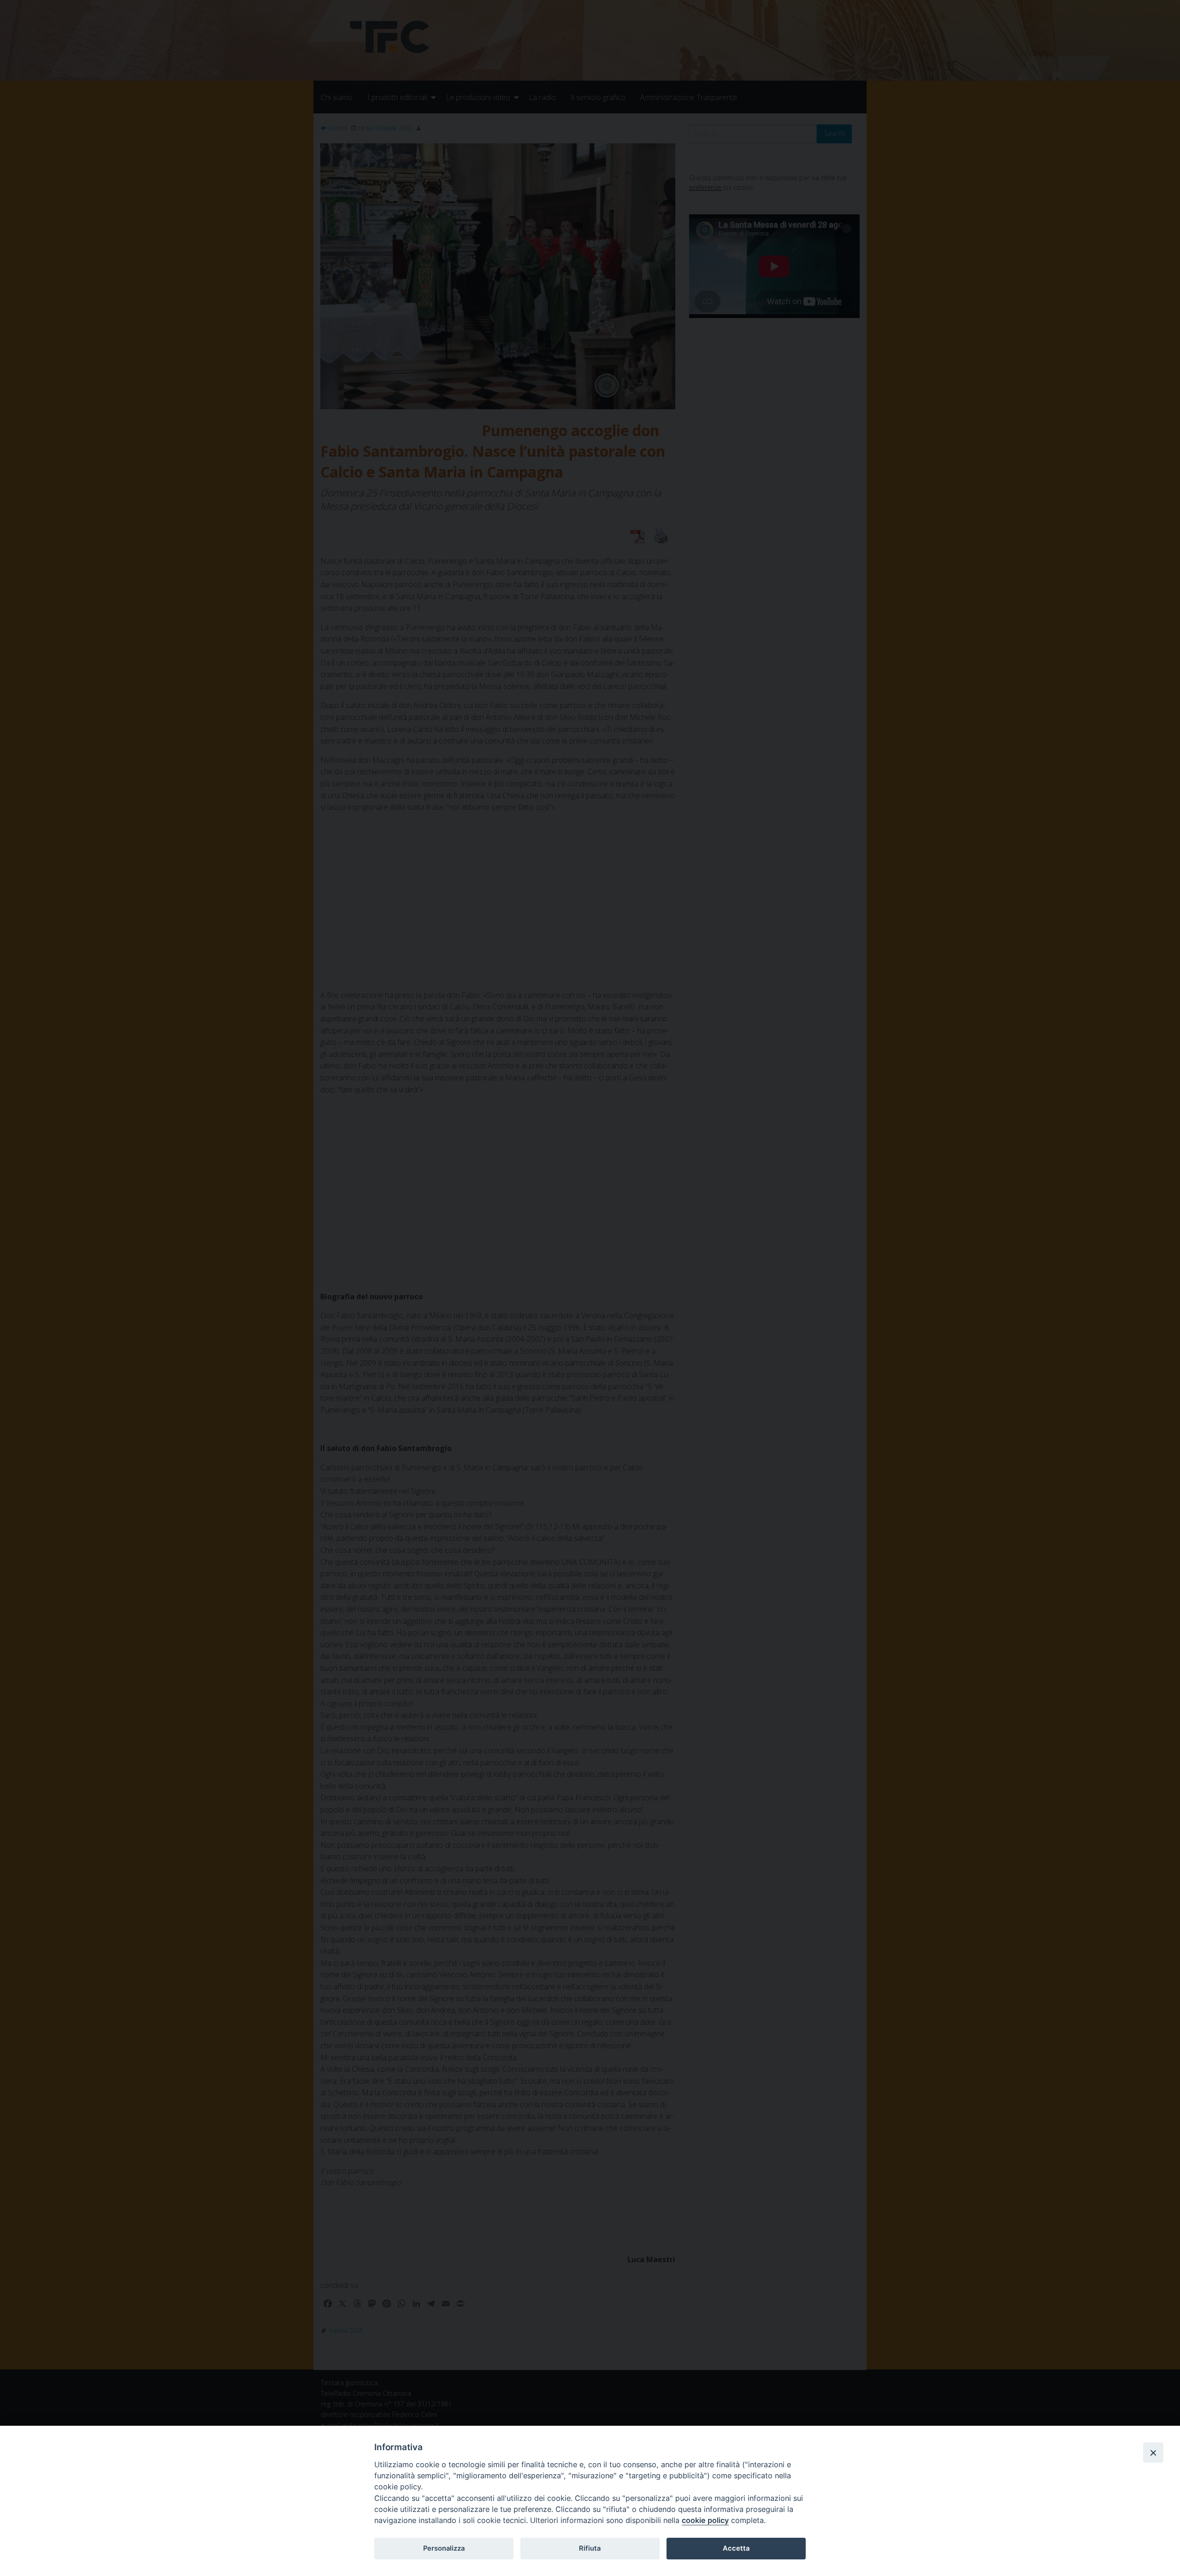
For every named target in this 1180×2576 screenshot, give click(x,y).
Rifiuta (590, 2548)
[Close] (1153, 2452)
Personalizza (444, 2548)
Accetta (736, 2548)
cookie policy (705, 2520)
